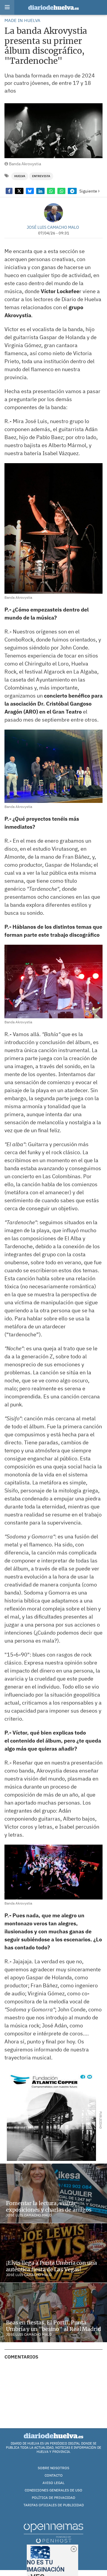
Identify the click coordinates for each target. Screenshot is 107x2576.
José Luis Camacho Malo (53, 227)
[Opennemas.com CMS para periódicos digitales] (53, 2533)
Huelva (20, 176)
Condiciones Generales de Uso (53, 2490)
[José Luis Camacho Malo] (53, 213)
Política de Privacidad (53, 2498)
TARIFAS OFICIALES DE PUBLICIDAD (54, 2505)
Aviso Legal (53, 2483)
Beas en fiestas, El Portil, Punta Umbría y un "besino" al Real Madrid (53, 2326)
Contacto (54, 2475)
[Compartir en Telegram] (72, 191)
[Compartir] (9, 191)
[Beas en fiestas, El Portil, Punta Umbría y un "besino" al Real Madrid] (53, 2313)
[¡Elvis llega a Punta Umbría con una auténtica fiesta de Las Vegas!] (53, 2253)
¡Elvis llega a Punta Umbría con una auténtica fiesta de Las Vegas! (51, 2266)
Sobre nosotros (53, 2468)
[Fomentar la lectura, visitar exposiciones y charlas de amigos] (53, 2193)
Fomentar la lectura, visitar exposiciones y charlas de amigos (49, 2206)
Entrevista (41, 176)
